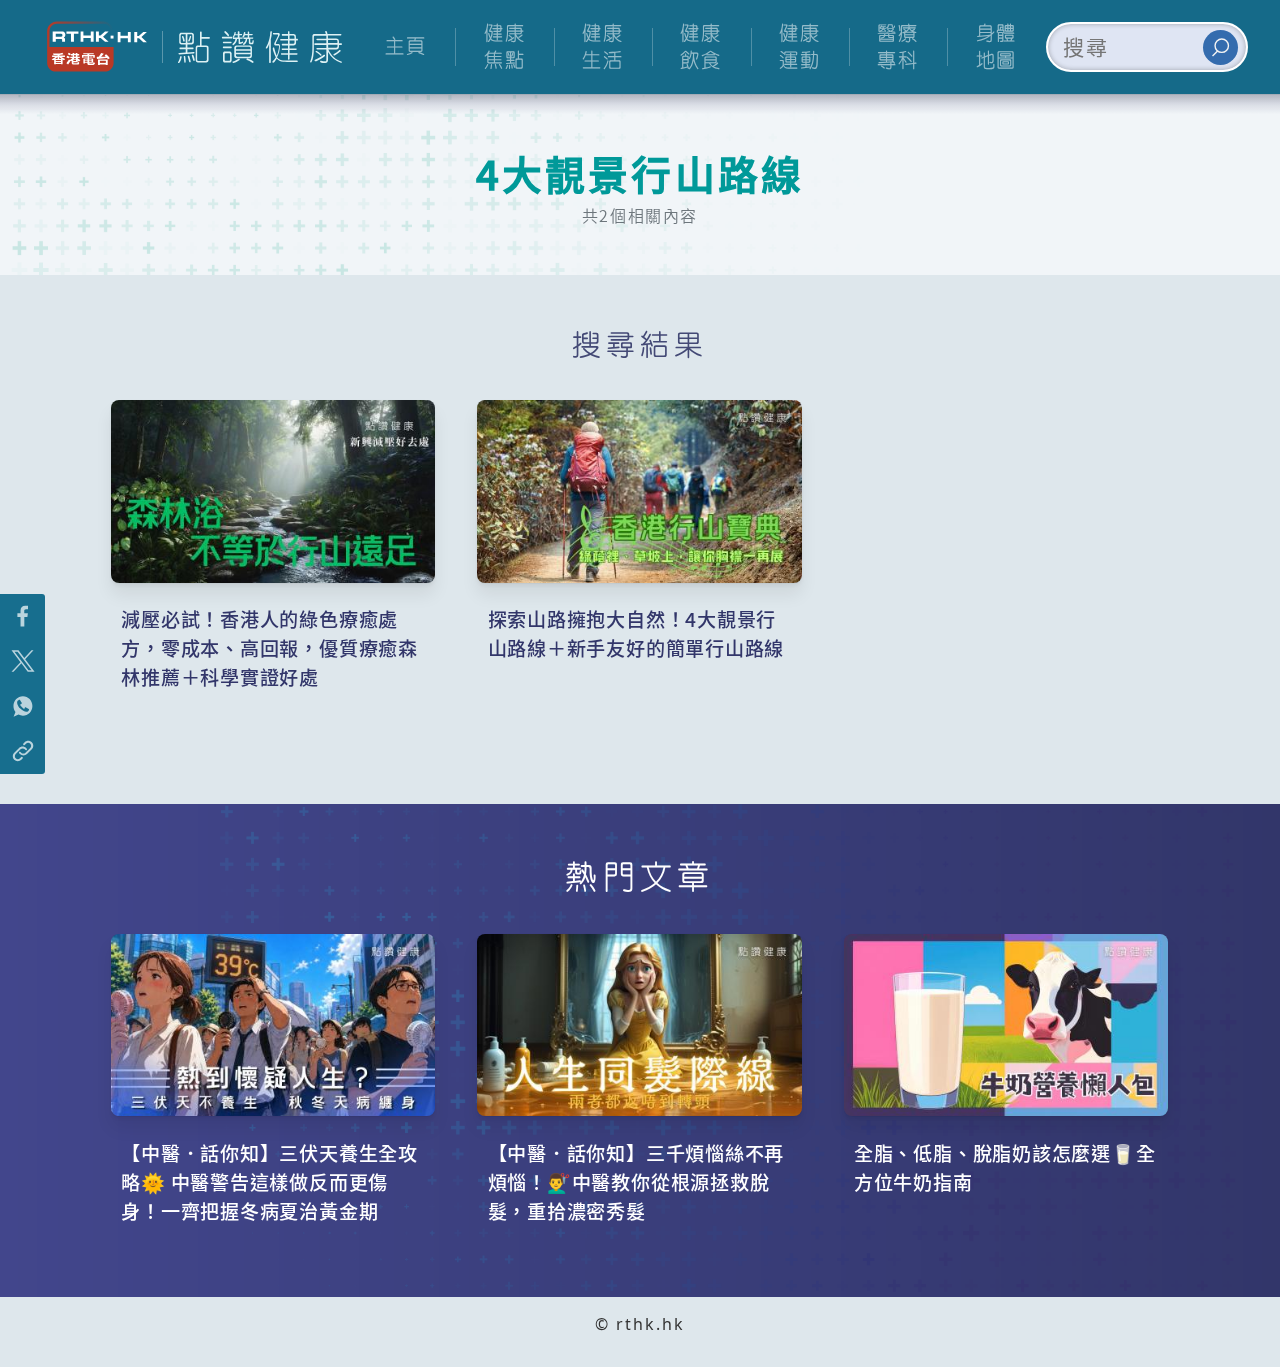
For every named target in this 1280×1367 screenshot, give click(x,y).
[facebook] (22, 616)
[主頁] (252, 47)
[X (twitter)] (22, 661)
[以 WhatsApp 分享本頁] (22, 706)
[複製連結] (22, 751)
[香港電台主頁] (89, 46)
